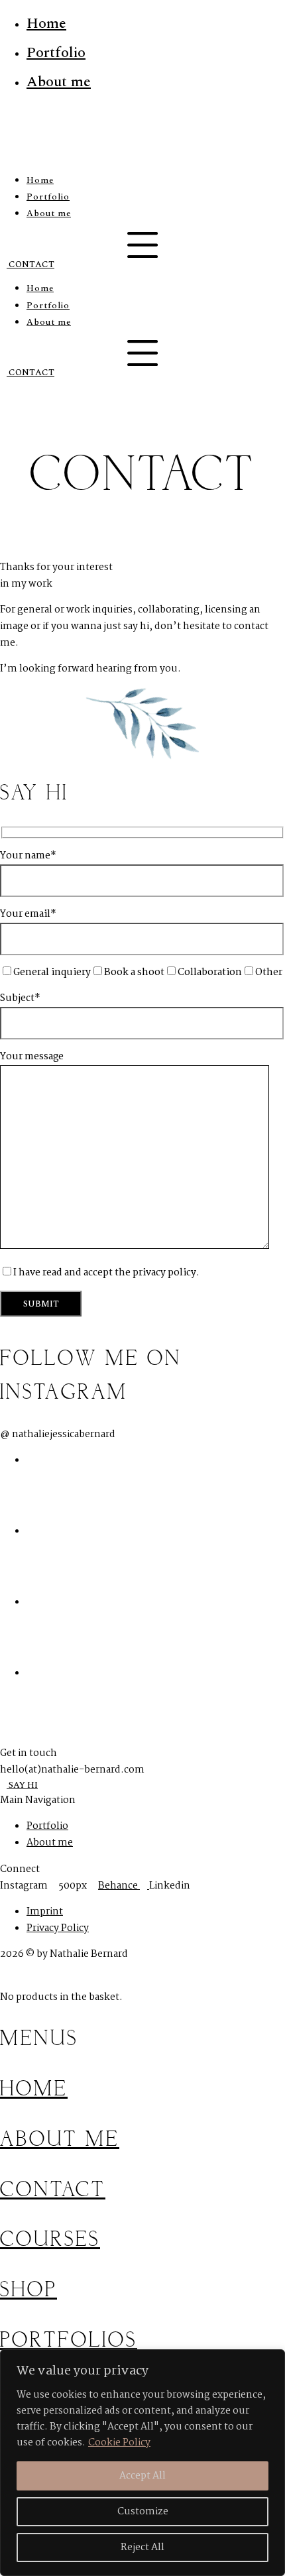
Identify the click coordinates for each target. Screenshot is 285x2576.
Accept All (142, 2476)
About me (59, 82)
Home (46, 24)
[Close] (271, 2361)
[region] (142, 2463)
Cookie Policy (119, 2443)
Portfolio (56, 53)
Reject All (142, 2547)
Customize (143, 2512)
